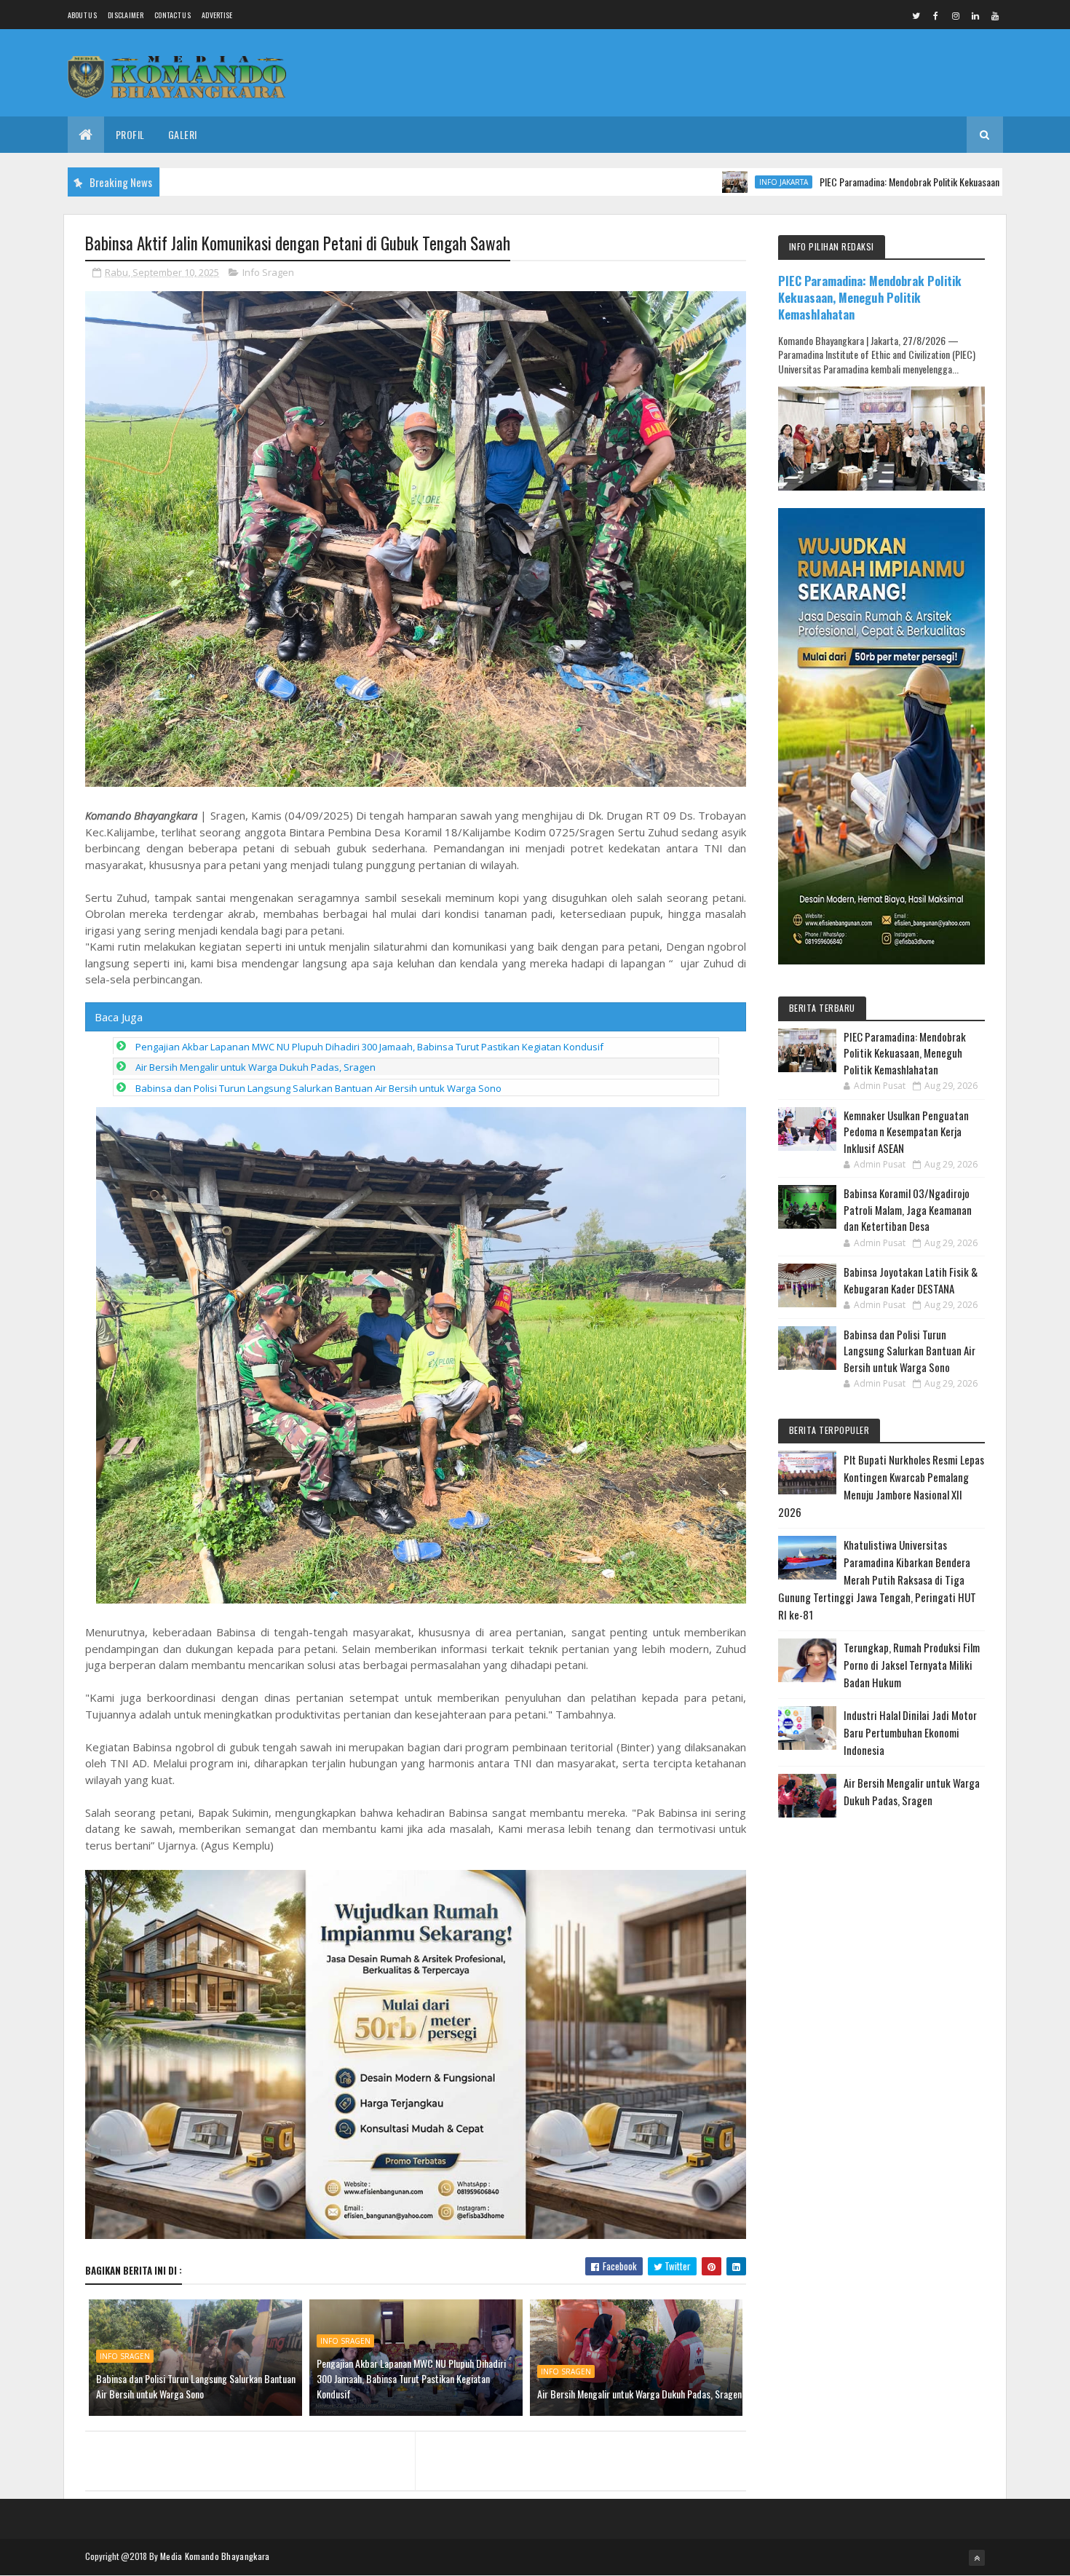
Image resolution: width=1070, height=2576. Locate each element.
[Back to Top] (977, 2558)
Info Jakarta (686, 182)
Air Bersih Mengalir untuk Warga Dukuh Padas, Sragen (255, 1067)
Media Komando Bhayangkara (215, 2556)
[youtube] (995, 15)
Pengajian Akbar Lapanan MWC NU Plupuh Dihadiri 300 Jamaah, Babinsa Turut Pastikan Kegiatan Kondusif (369, 1047)
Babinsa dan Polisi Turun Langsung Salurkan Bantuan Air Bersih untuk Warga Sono (318, 1088)
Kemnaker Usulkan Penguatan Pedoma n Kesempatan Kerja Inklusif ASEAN (906, 1132)
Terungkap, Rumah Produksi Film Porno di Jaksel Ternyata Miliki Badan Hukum (912, 1665)
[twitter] (916, 15)
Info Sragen (268, 272)
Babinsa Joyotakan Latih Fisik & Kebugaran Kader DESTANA (911, 1280)
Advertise (217, 15)
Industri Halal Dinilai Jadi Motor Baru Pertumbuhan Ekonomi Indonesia (910, 1732)
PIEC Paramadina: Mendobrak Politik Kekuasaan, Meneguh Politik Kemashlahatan (874, 182)
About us (82, 15)
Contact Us (173, 15)
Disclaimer (126, 15)
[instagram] (956, 15)
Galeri (183, 134)
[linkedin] (975, 15)
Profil (130, 134)
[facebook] (936, 15)
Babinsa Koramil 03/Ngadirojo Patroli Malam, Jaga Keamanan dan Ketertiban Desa (908, 1209)
